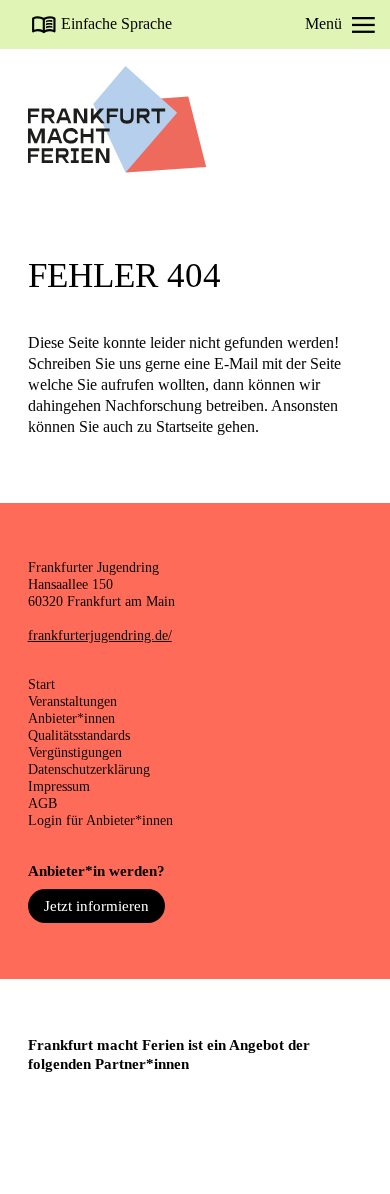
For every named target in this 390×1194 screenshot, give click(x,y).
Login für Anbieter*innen (100, 820)
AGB (42, 803)
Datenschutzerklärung (89, 769)
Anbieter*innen (71, 718)
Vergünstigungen (75, 752)
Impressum (59, 786)
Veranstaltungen (72, 701)
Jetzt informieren (96, 905)
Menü (323, 24)
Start (41, 684)
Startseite (184, 427)
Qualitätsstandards (79, 735)
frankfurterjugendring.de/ (100, 635)
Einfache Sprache (116, 24)
